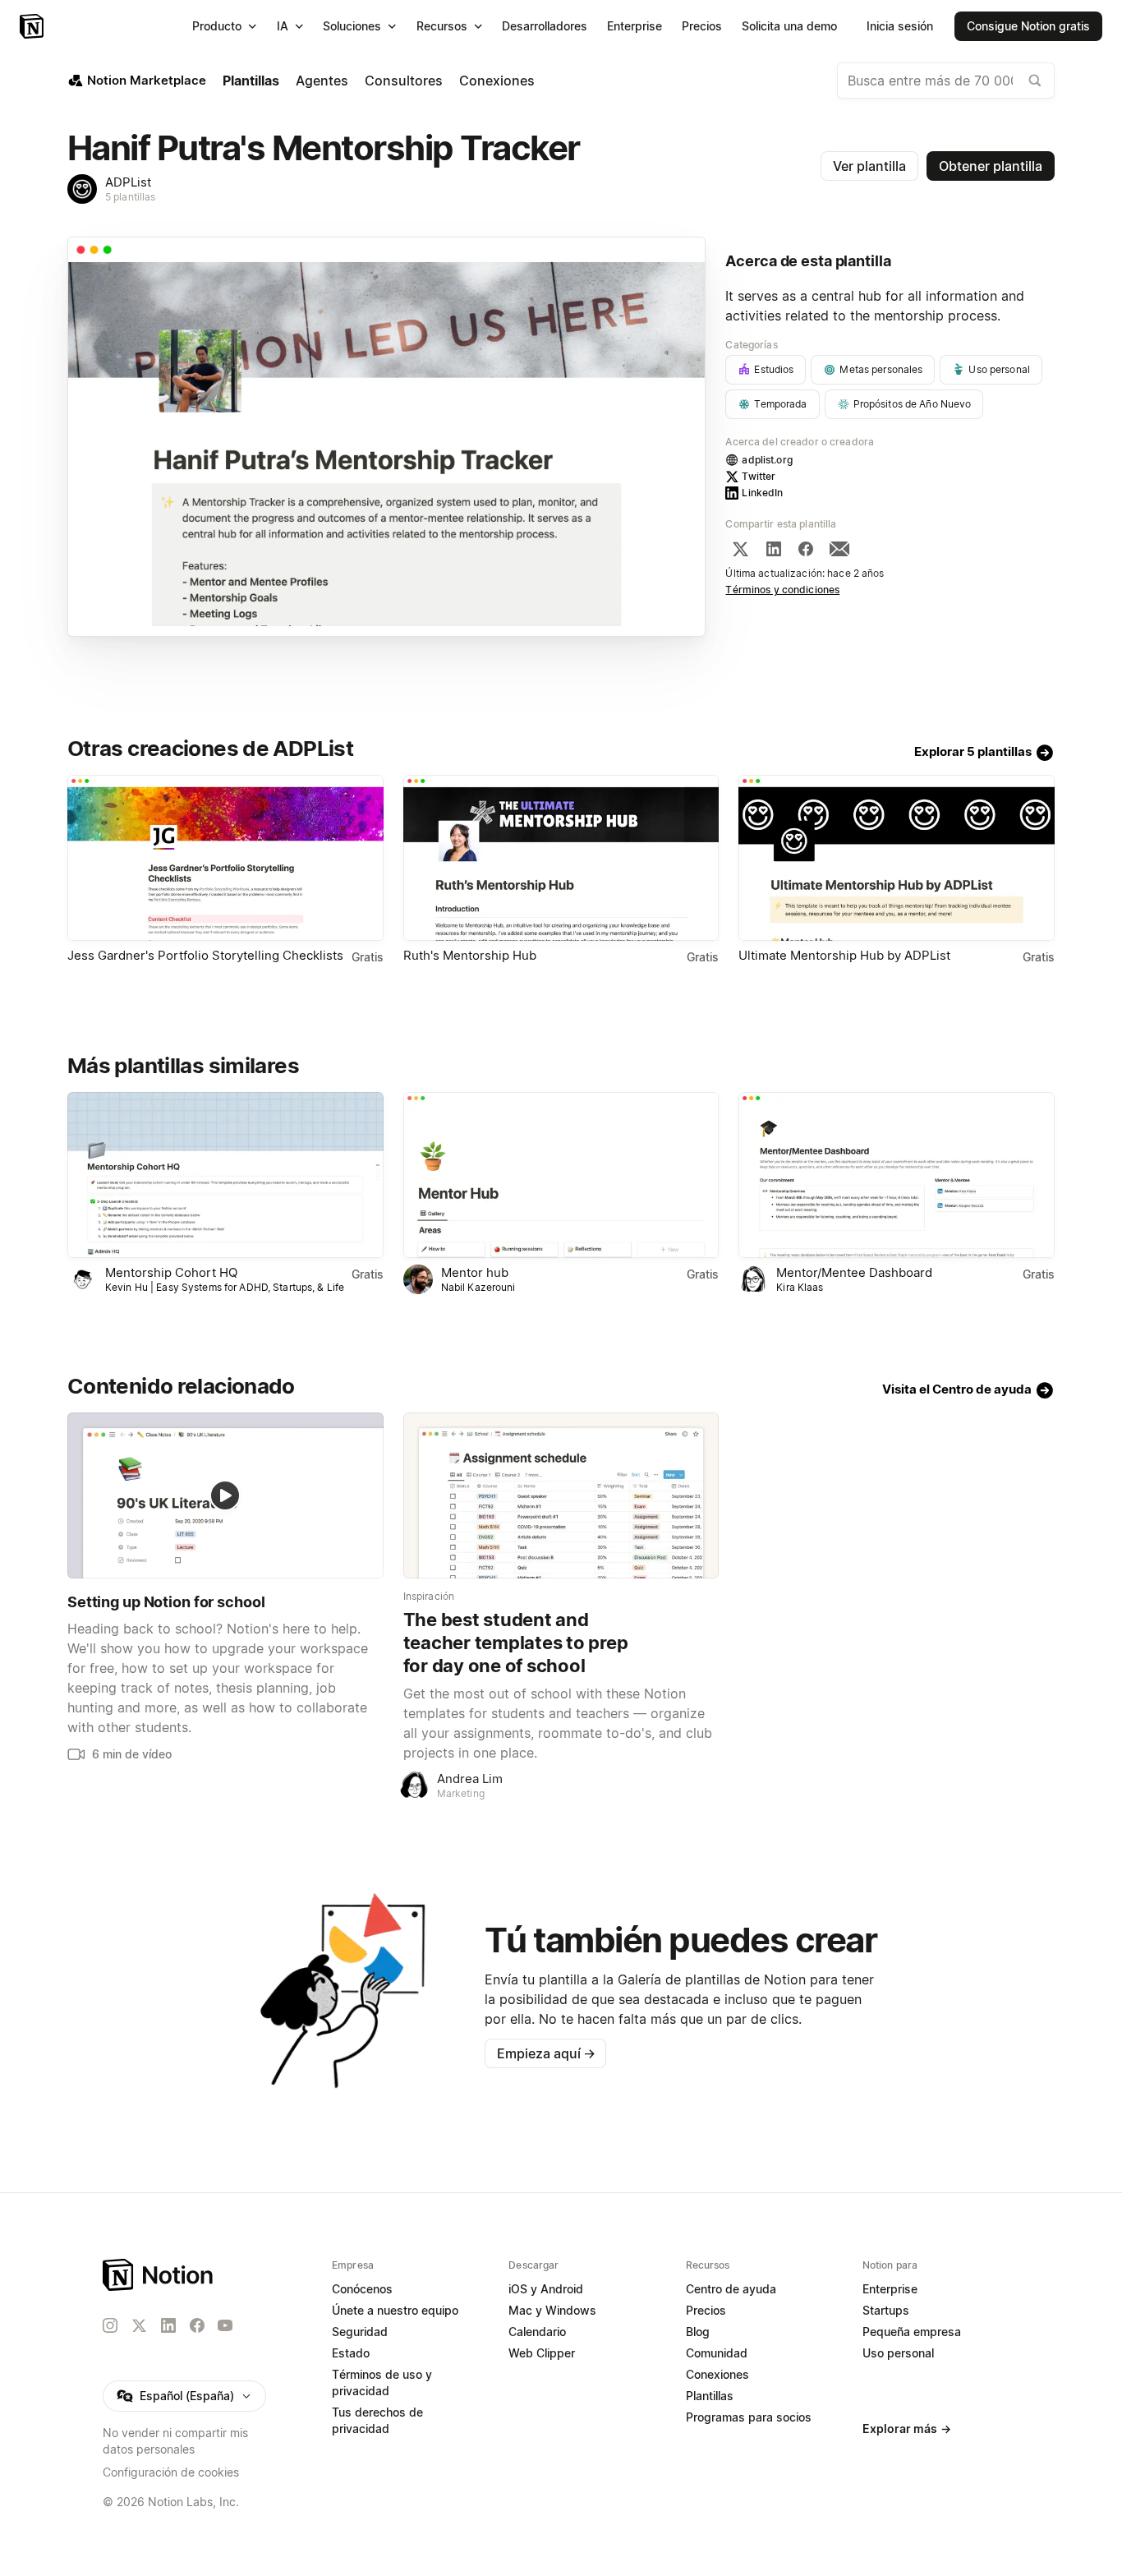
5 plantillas (131, 197)
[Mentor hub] (561, 1175)
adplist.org (767, 460)
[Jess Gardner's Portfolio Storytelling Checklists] (225, 858)
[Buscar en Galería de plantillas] (1035, 81)
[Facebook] (806, 549)
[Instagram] (110, 2325)
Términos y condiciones (782, 590)
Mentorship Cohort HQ (171, 1272)
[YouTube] (225, 2325)
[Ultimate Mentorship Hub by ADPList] (897, 858)
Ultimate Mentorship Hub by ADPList (844, 955)
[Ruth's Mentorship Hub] (561, 858)
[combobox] (946, 81)
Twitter (759, 476)
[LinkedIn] (774, 549)
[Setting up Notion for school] (225, 1495)
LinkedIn (762, 493)
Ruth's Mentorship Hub (470, 955)
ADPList (128, 182)
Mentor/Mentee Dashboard (854, 1272)
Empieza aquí (546, 2053)
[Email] (839, 549)
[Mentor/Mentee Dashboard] (897, 1175)
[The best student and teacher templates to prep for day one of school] (561, 1495)
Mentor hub (475, 1272)
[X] (740, 549)
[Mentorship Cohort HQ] (225, 1175)
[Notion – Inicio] (33, 26)
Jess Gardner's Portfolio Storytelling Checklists (205, 955)
